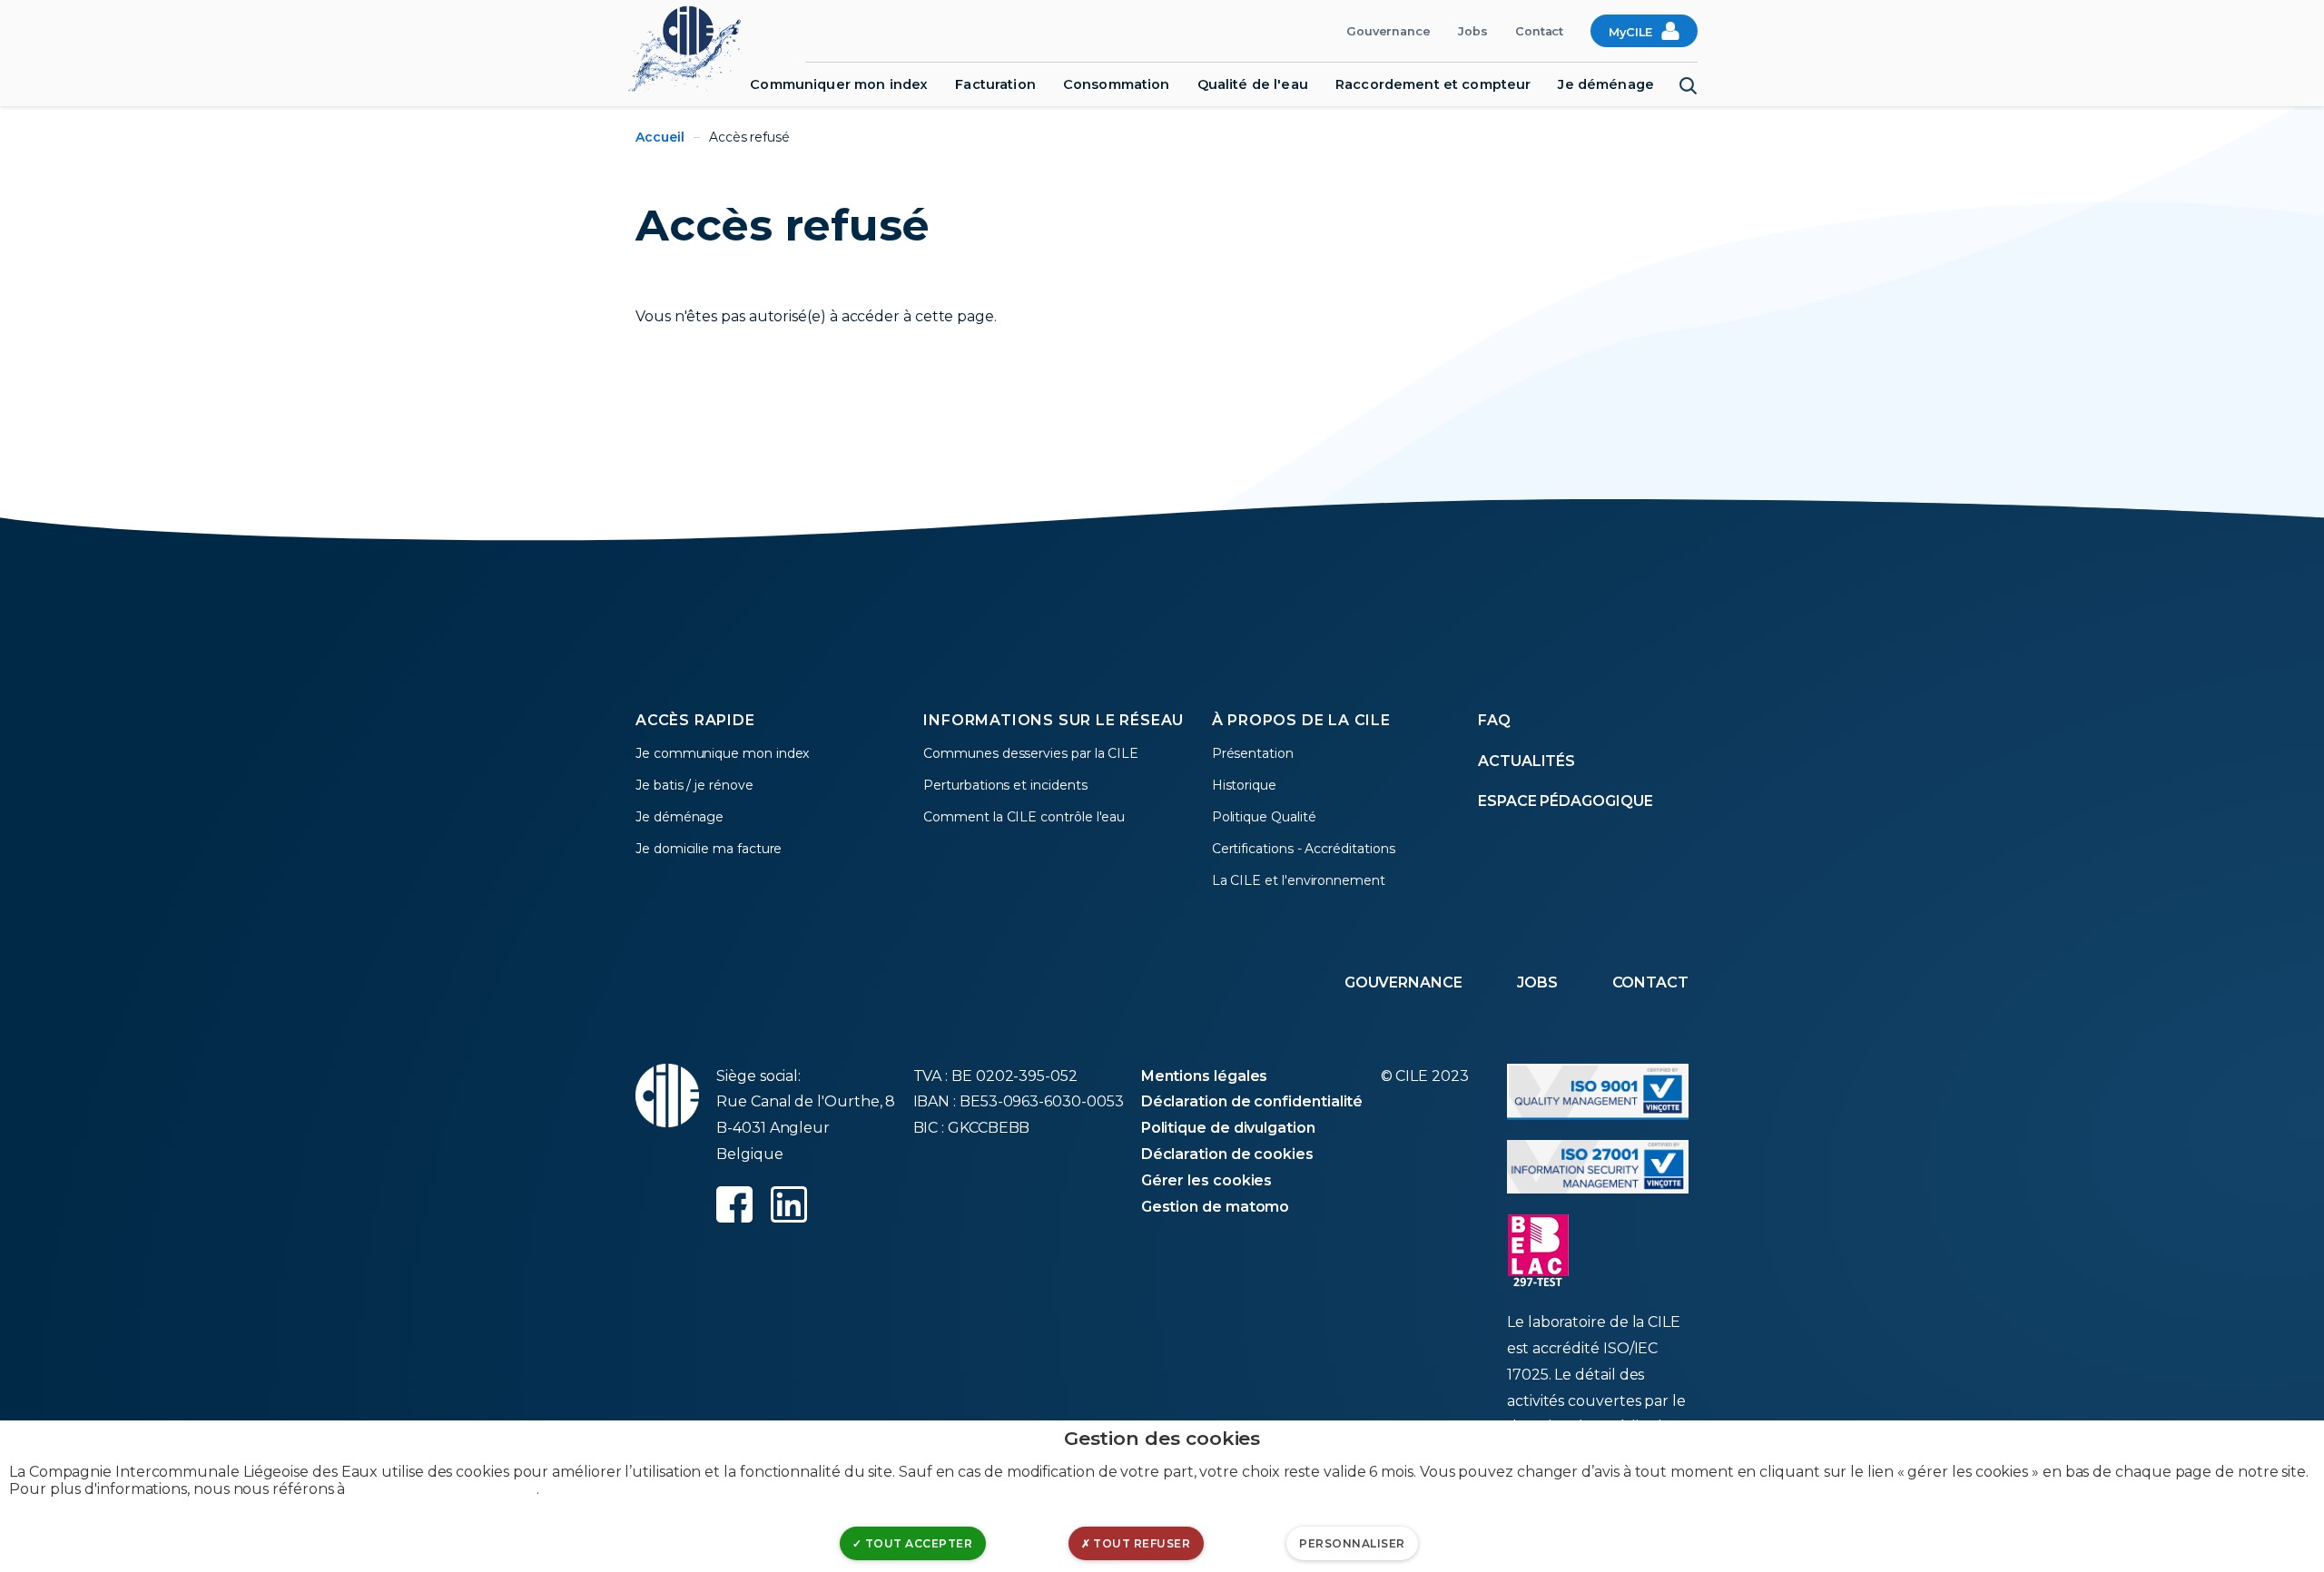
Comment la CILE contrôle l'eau (1024, 817)
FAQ (1494, 720)
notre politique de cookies (443, 1489)
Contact (1540, 31)
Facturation (995, 84)
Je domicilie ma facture (709, 849)
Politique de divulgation (1228, 1128)
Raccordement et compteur (1433, 84)
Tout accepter (917, 1543)
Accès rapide (695, 720)
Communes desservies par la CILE (1031, 753)
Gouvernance (1388, 31)
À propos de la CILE (1301, 720)
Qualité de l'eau (1253, 84)
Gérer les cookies (1207, 1180)
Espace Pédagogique (1566, 801)
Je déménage (1606, 84)
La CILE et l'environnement (1299, 880)
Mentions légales (1205, 1076)
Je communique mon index (722, 753)
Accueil (660, 137)
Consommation (1117, 84)
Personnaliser (1352, 1543)
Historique (1244, 785)
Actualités (1526, 761)
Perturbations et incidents (1005, 785)
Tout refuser (1141, 1543)
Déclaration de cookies (1227, 1154)
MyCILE (1630, 32)
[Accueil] (694, 47)
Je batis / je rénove (694, 785)
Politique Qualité (1264, 817)
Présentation (1253, 753)
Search (1689, 86)
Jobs (1473, 31)
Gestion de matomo (1216, 1207)
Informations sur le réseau (1054, 720)
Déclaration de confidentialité (1252, 1101)
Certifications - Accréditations (1304, 849)
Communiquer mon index (839, 84)
